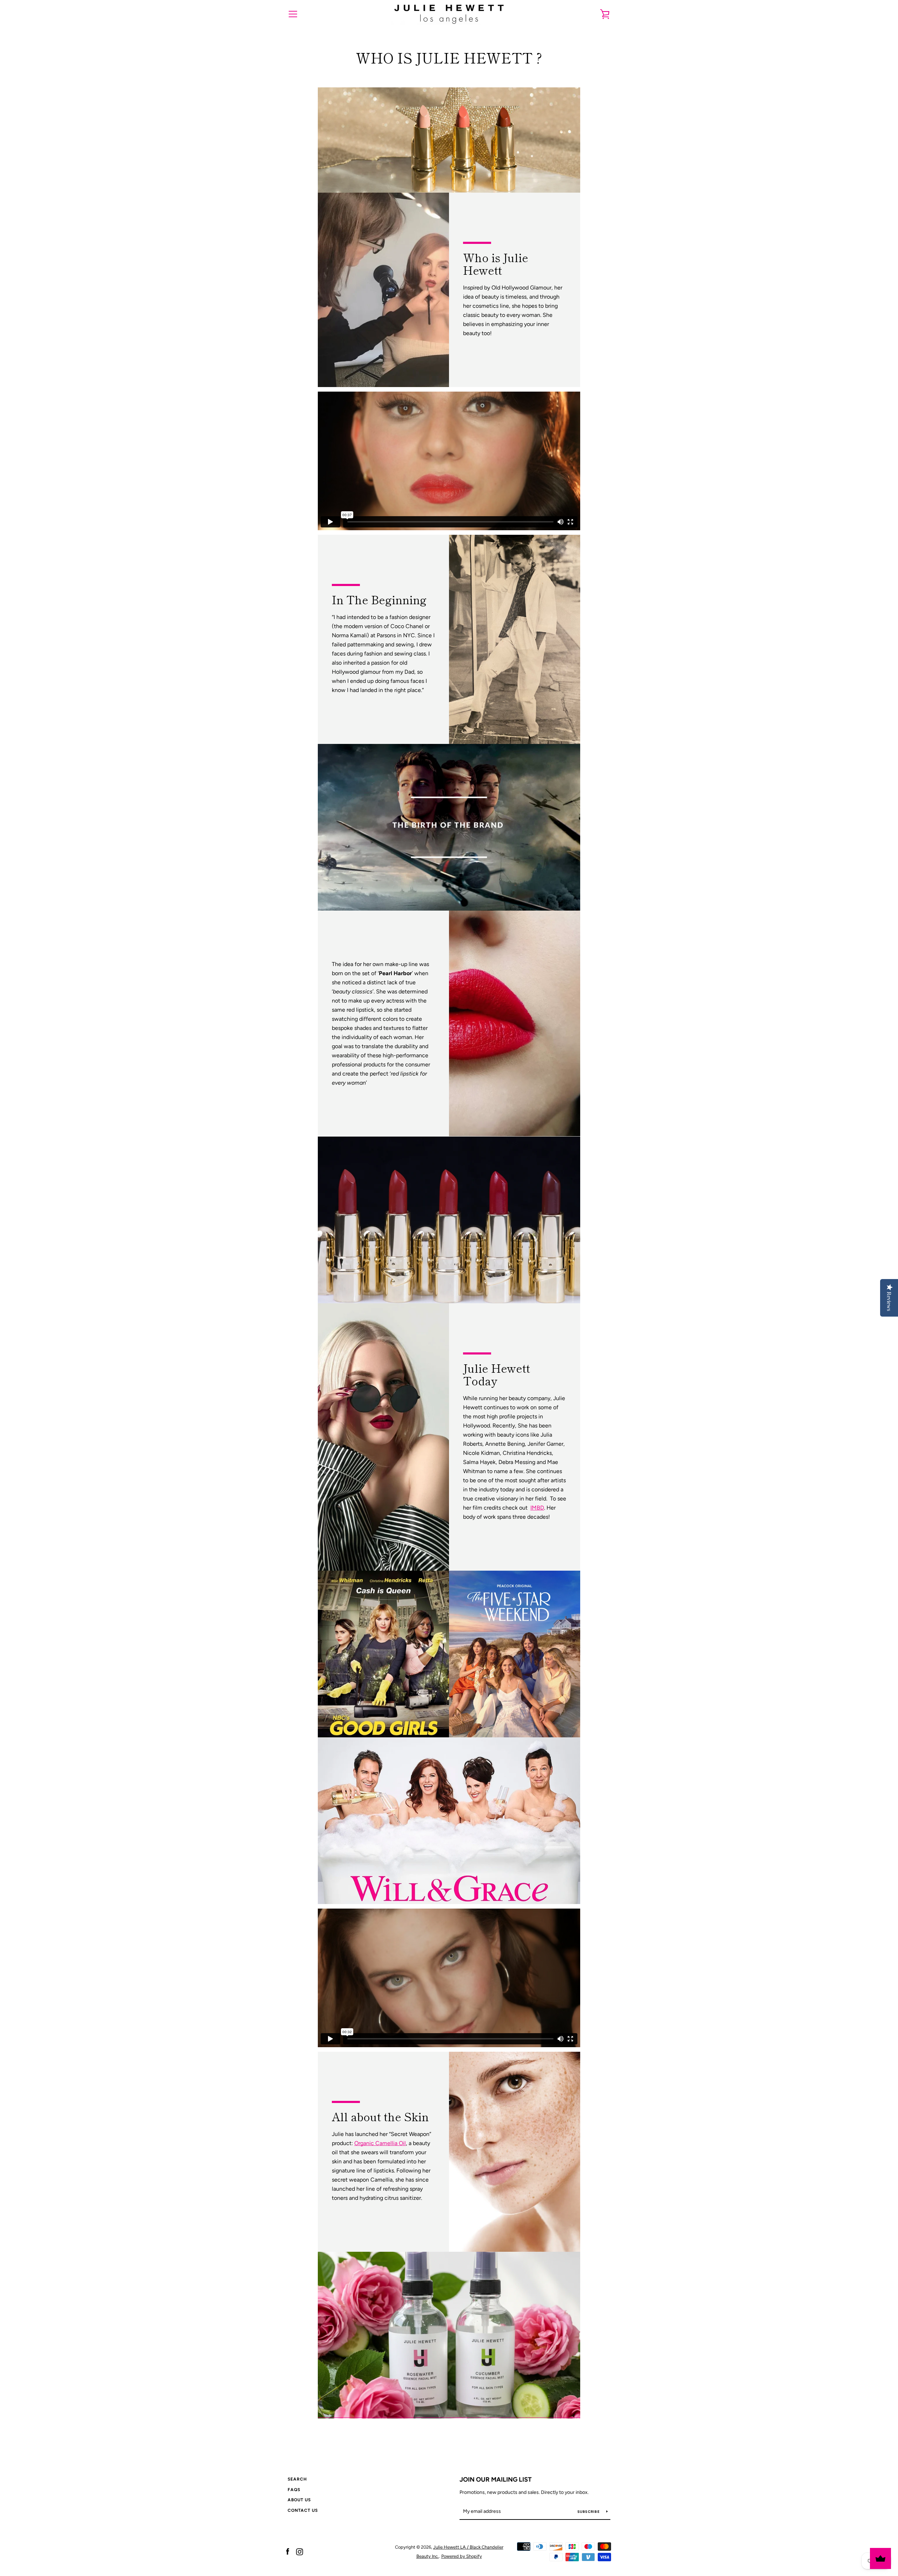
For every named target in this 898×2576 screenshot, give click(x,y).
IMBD (537, 1508)
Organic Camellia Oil (380, 2143)
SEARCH (297, 2479)
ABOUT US (299, 2500)
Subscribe (589, 2512)
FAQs (294, 2490)
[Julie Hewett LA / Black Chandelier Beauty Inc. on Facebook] (288, 2551)
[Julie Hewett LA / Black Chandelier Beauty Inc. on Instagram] (300, 2551)
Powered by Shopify (462, 2556)
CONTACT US (303, 2510)
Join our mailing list (496, 2480)
